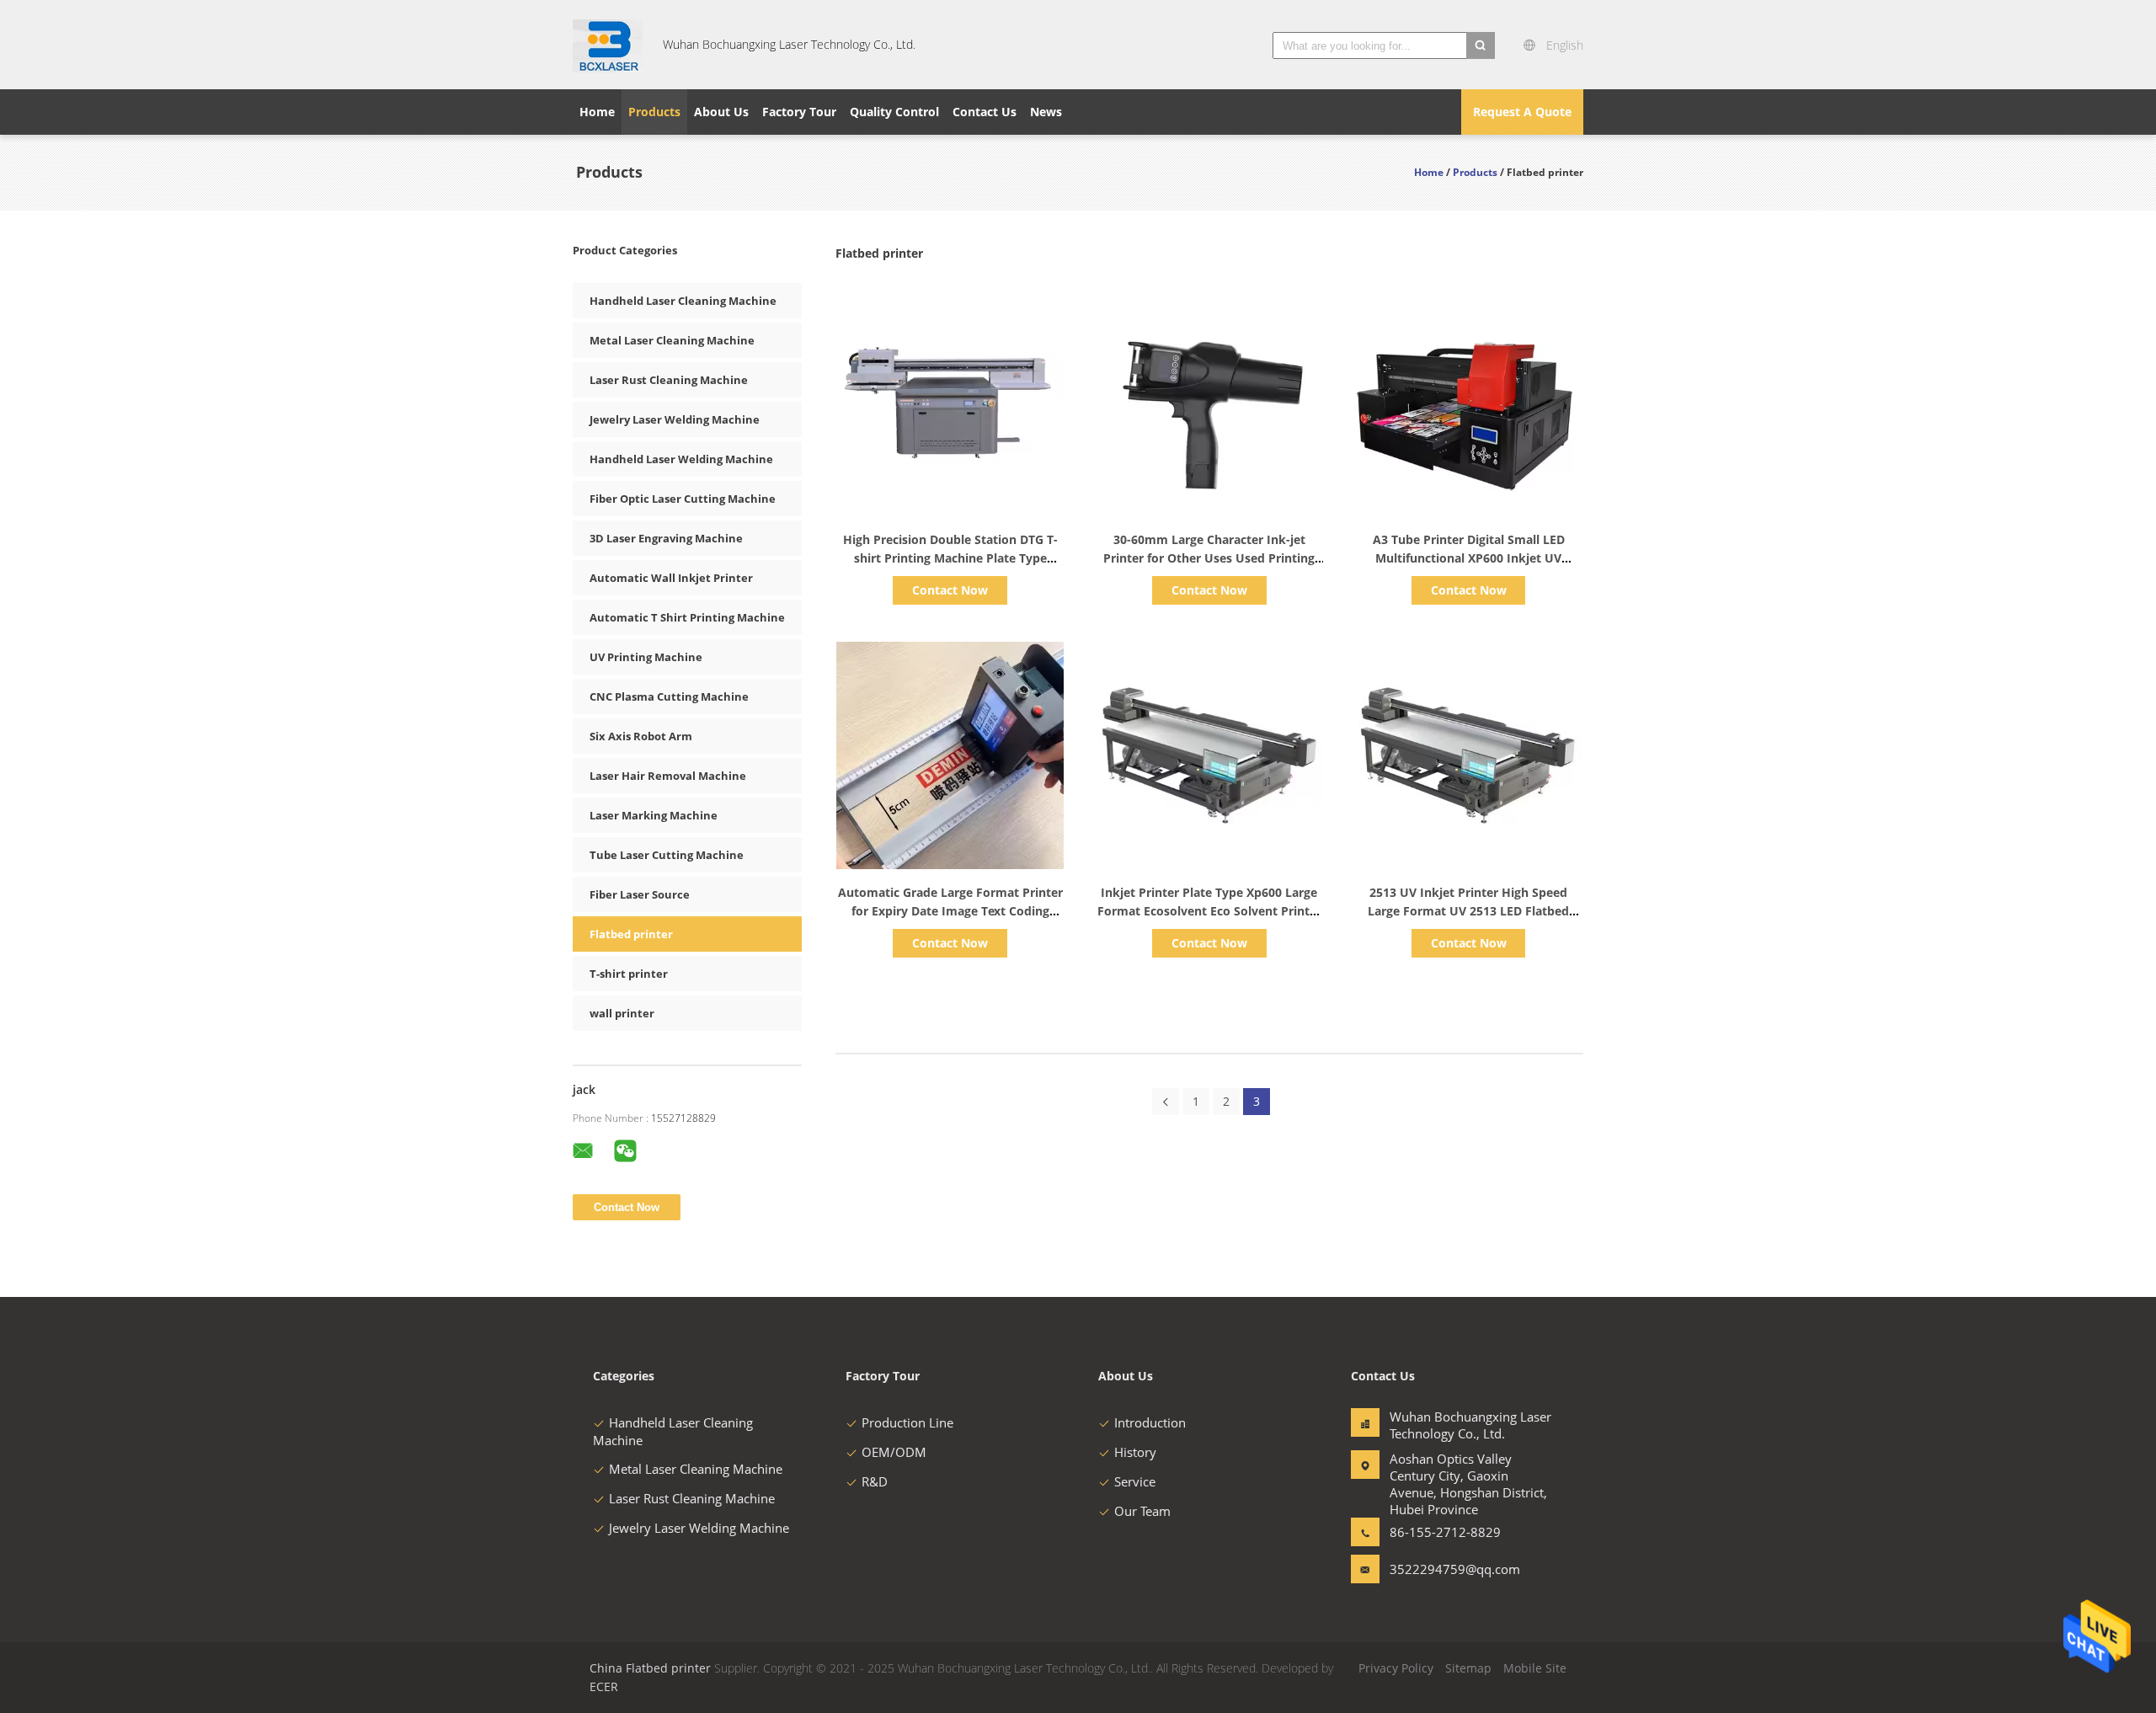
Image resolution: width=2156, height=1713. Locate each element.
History (1135, 1452)
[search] (1481, 45)
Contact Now (950, 590)
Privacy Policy (1396, 1668)
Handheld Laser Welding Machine (681, 459)
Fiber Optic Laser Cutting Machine (683, 499)
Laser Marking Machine (654, 815)
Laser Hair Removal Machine (668, 776)
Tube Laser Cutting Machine (667, 855)
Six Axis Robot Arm (641, 736)
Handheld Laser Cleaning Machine (683, 301)
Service (1135, 1481)
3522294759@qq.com (1443, 1569)
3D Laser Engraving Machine (666, 538)
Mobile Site (1535, 1668)
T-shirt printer (629, 974)
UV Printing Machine (646, 657)
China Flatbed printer (650, 1668)
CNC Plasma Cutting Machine (669, 696)
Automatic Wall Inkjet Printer (671, 578)
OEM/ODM (894, 1452)
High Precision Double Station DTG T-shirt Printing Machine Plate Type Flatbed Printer (950, 558)
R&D (875, 1481)
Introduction (1150, 1422)
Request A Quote (1522, 112)
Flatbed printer (631, 934)
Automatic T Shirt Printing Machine (687, 617)
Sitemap (1468, 1668)
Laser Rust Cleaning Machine (669, 380)
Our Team (1142, 1511)
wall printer (622, 1013)
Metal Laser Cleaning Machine (672, 340)
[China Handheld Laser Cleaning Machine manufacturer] (608, 45)
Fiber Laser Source (640, 894)
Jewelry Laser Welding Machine (675, 419)
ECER (604, 1686)
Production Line (907, 1422)
